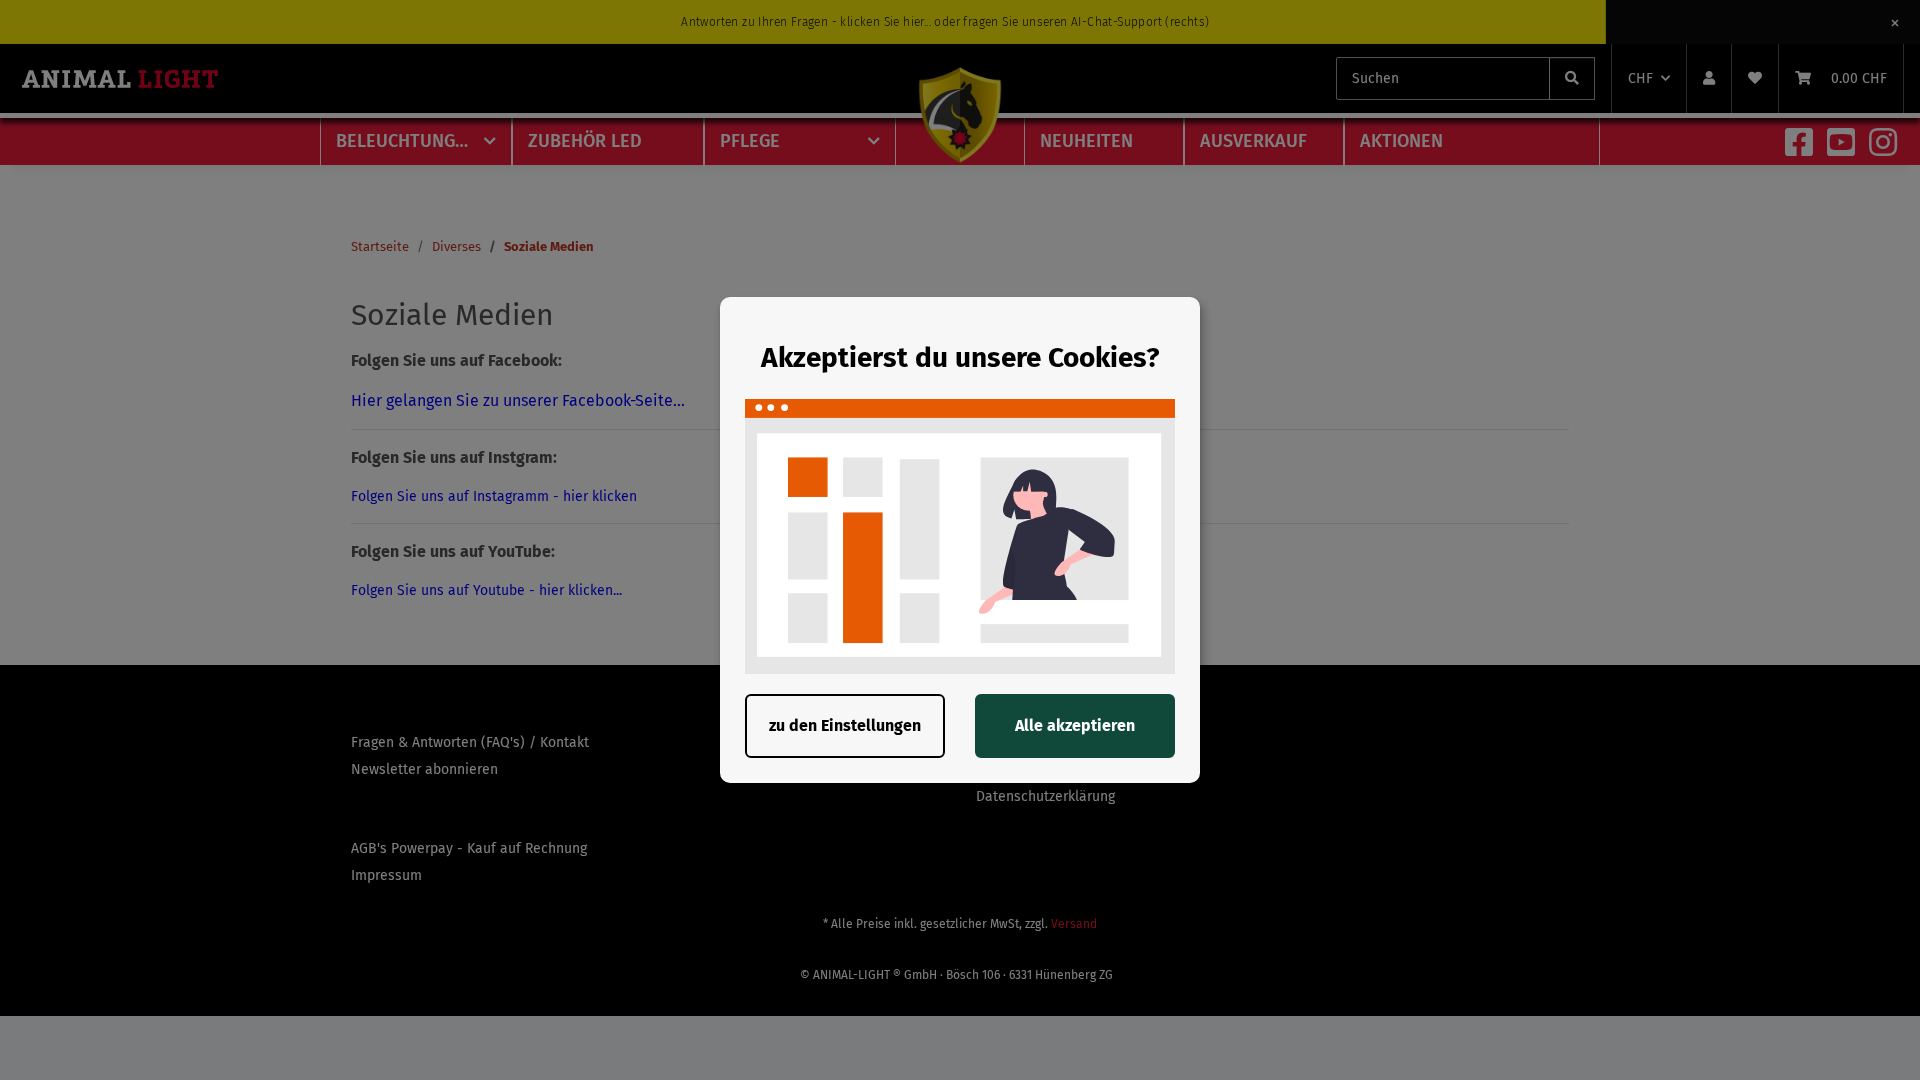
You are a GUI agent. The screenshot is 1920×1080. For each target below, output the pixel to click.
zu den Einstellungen (845, 725)
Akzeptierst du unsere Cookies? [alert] (960, 357)
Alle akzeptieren (1075, 725)
